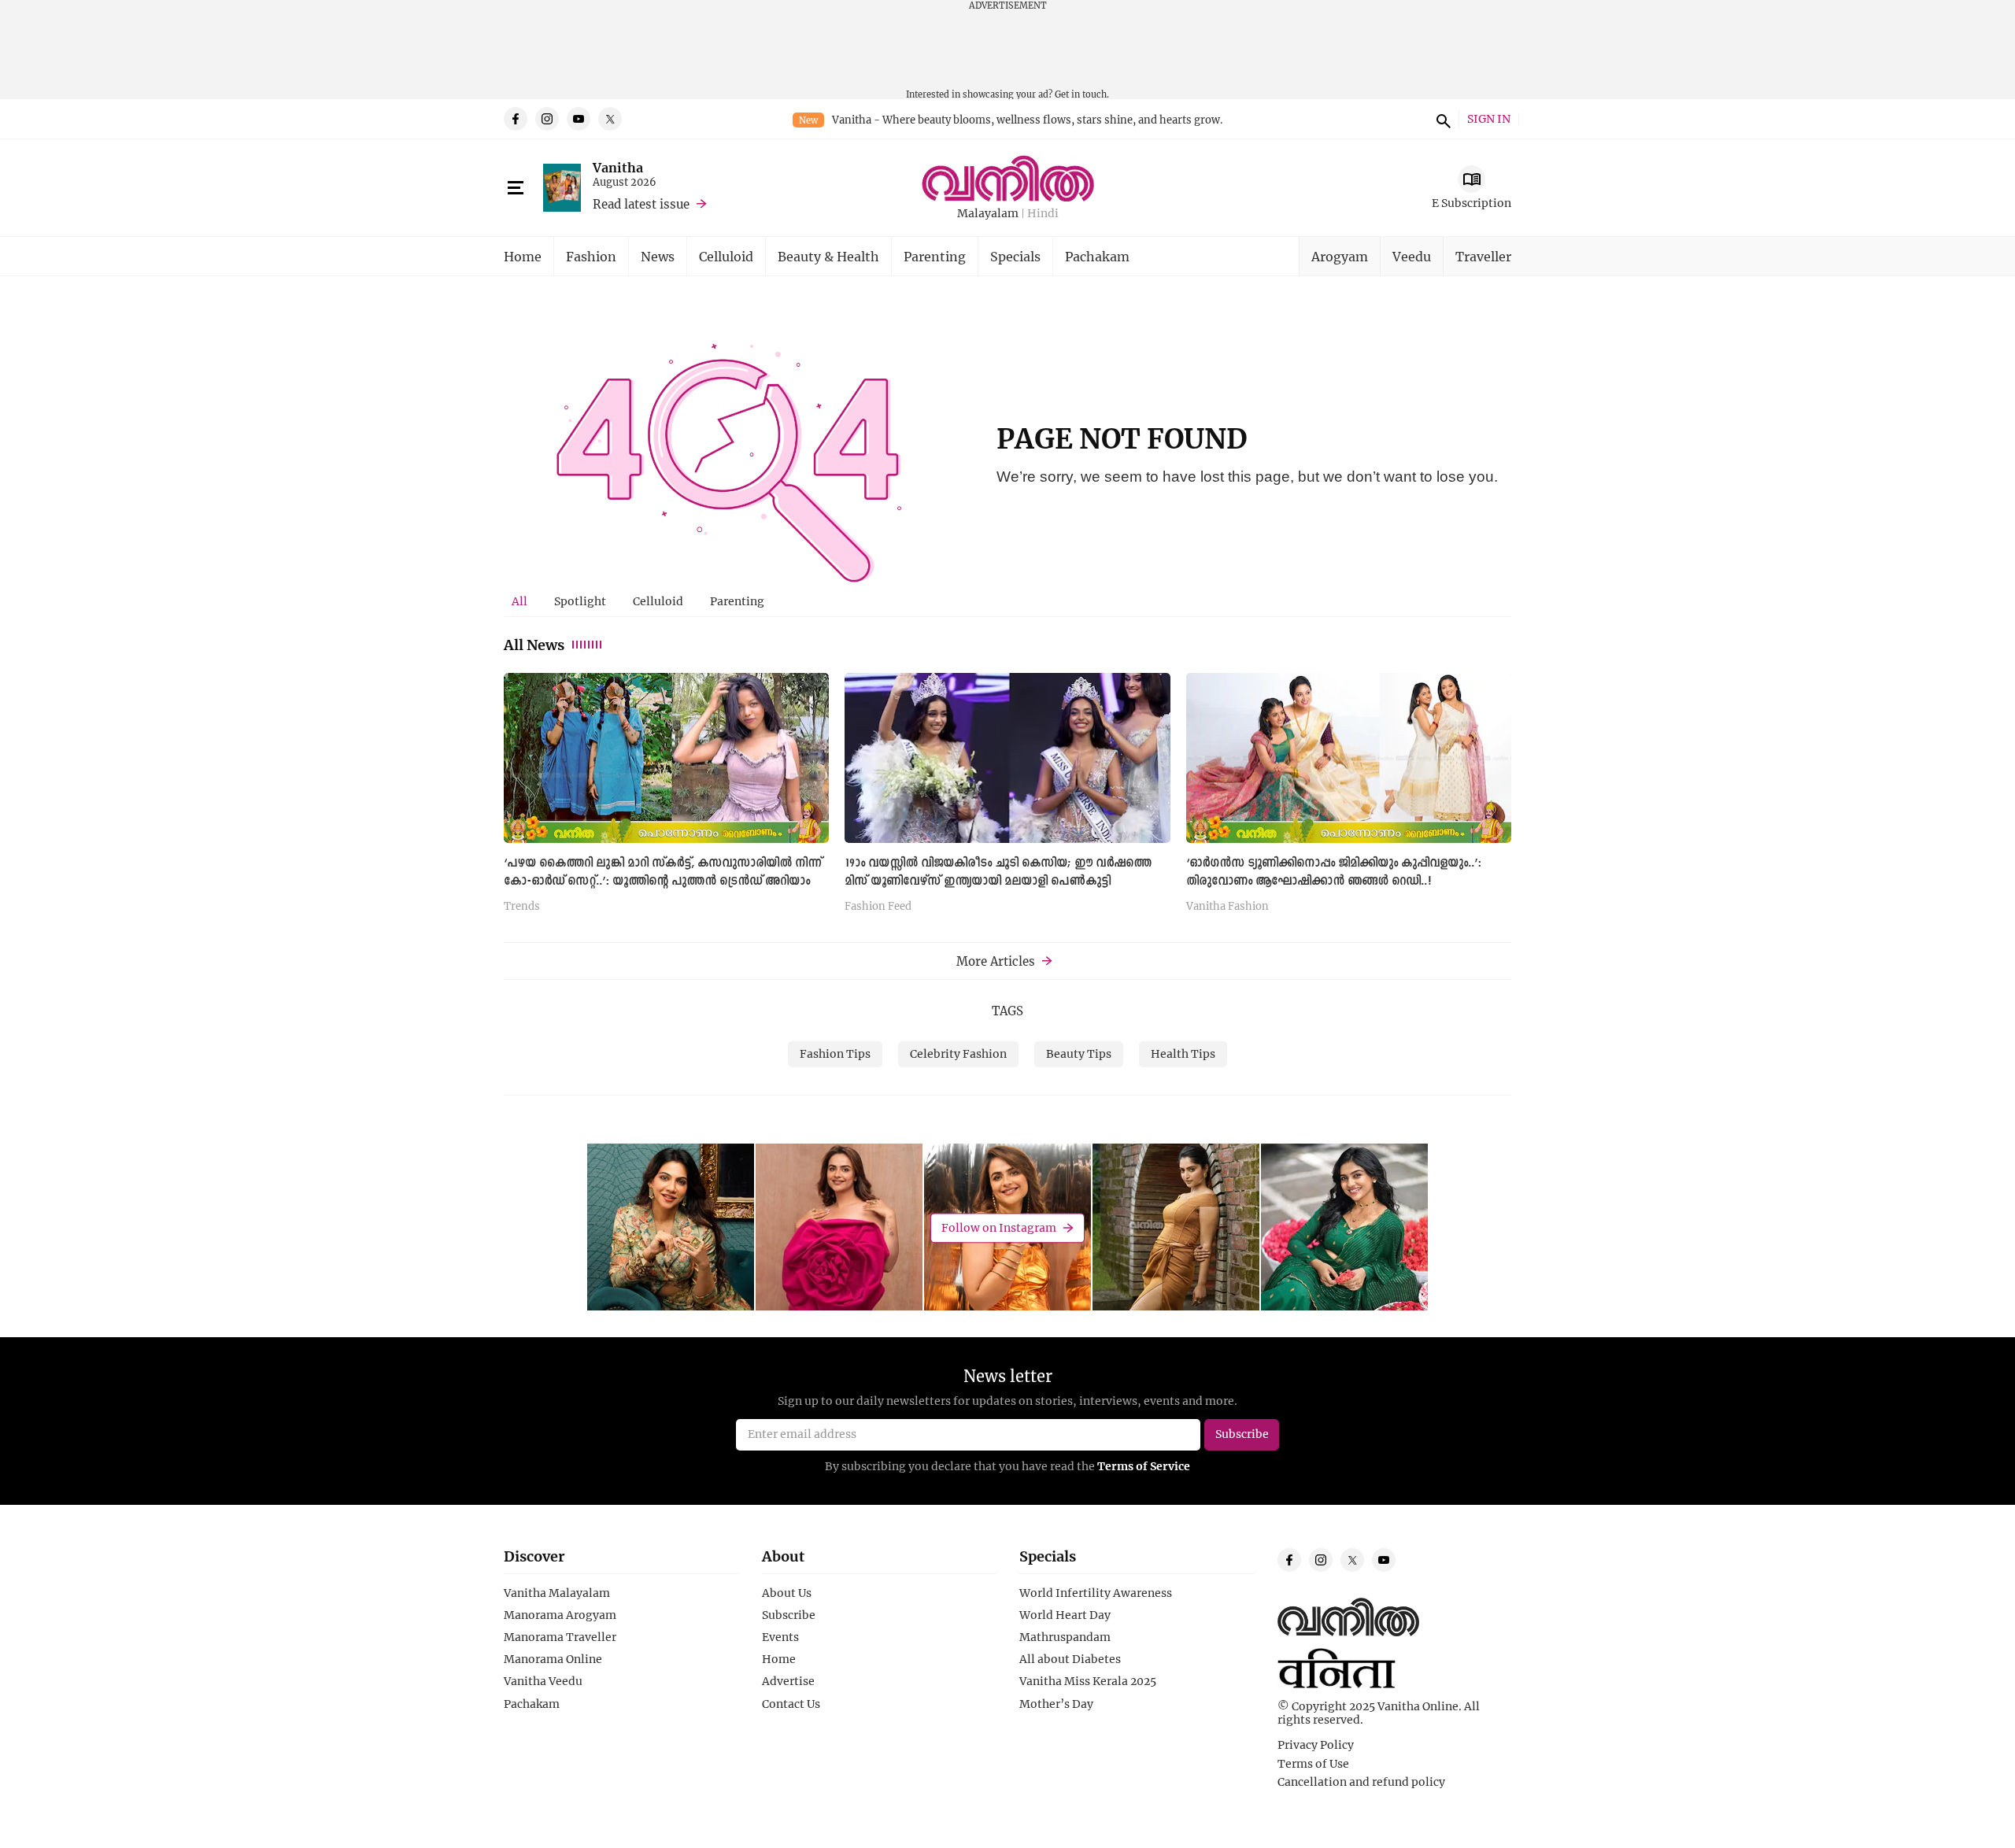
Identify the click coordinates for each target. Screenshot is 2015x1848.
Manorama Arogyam (560, 1615)
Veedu (1412, 256)
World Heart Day (1065, 1615)
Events (780, 1637)
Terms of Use (1313, 1764)
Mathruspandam (1065, 1637)
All (519, 601)
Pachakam (1097, 256)
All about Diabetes (1070, 1659)
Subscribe (789, 1615)
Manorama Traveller (560, 1637)
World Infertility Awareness (1096, 1593)
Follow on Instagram (999, 1227)
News (658, 256)
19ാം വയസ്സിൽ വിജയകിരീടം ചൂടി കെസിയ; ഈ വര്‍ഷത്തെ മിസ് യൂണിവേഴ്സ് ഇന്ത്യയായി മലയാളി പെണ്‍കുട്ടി (998, 872)
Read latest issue (641, 204)
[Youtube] (579, 119)
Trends (522, 907)
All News (534, 645)
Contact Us (791, 1704)
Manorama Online (553, 1659)
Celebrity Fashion (958, 1053)
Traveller (1483, 256)
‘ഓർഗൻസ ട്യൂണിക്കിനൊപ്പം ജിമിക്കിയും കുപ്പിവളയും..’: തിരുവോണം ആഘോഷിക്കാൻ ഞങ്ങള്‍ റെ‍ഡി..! (1334, 872)
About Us (787, 1593)
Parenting (935, 256)
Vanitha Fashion (1227, 907)
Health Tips (1183, 1053)
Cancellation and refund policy (1361, 1782)
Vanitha (618, 167)
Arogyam (1340, 256)
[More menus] (516, 188)
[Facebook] (516, 119)
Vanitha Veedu (543, 1681)
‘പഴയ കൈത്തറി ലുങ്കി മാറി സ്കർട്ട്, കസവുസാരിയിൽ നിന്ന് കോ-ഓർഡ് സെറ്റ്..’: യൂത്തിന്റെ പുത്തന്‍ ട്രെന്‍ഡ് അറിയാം (663, 872)
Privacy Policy (1316, 1745)
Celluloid (726, 256)
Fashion (591, 256)
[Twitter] (610, 119)
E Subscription (1472, 203)
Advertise (788, 1681)
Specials (1015, 256)
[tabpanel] (1007, 798)
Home (523, 256)
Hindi (1043, 214)
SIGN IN (1489, 119)
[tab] (519, 601)
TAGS (1007, 1011)
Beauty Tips (1079, 1053)
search (1441, 119)
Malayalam (988, 214)
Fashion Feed (878, 907)
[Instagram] (547, 119)
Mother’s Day (1056, 1704)
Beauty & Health (828, 256)
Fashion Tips (835, 1053)
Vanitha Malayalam (557, 1593)
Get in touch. (1082, 94)
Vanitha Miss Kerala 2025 (1088, 1681)
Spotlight (580, 601)
